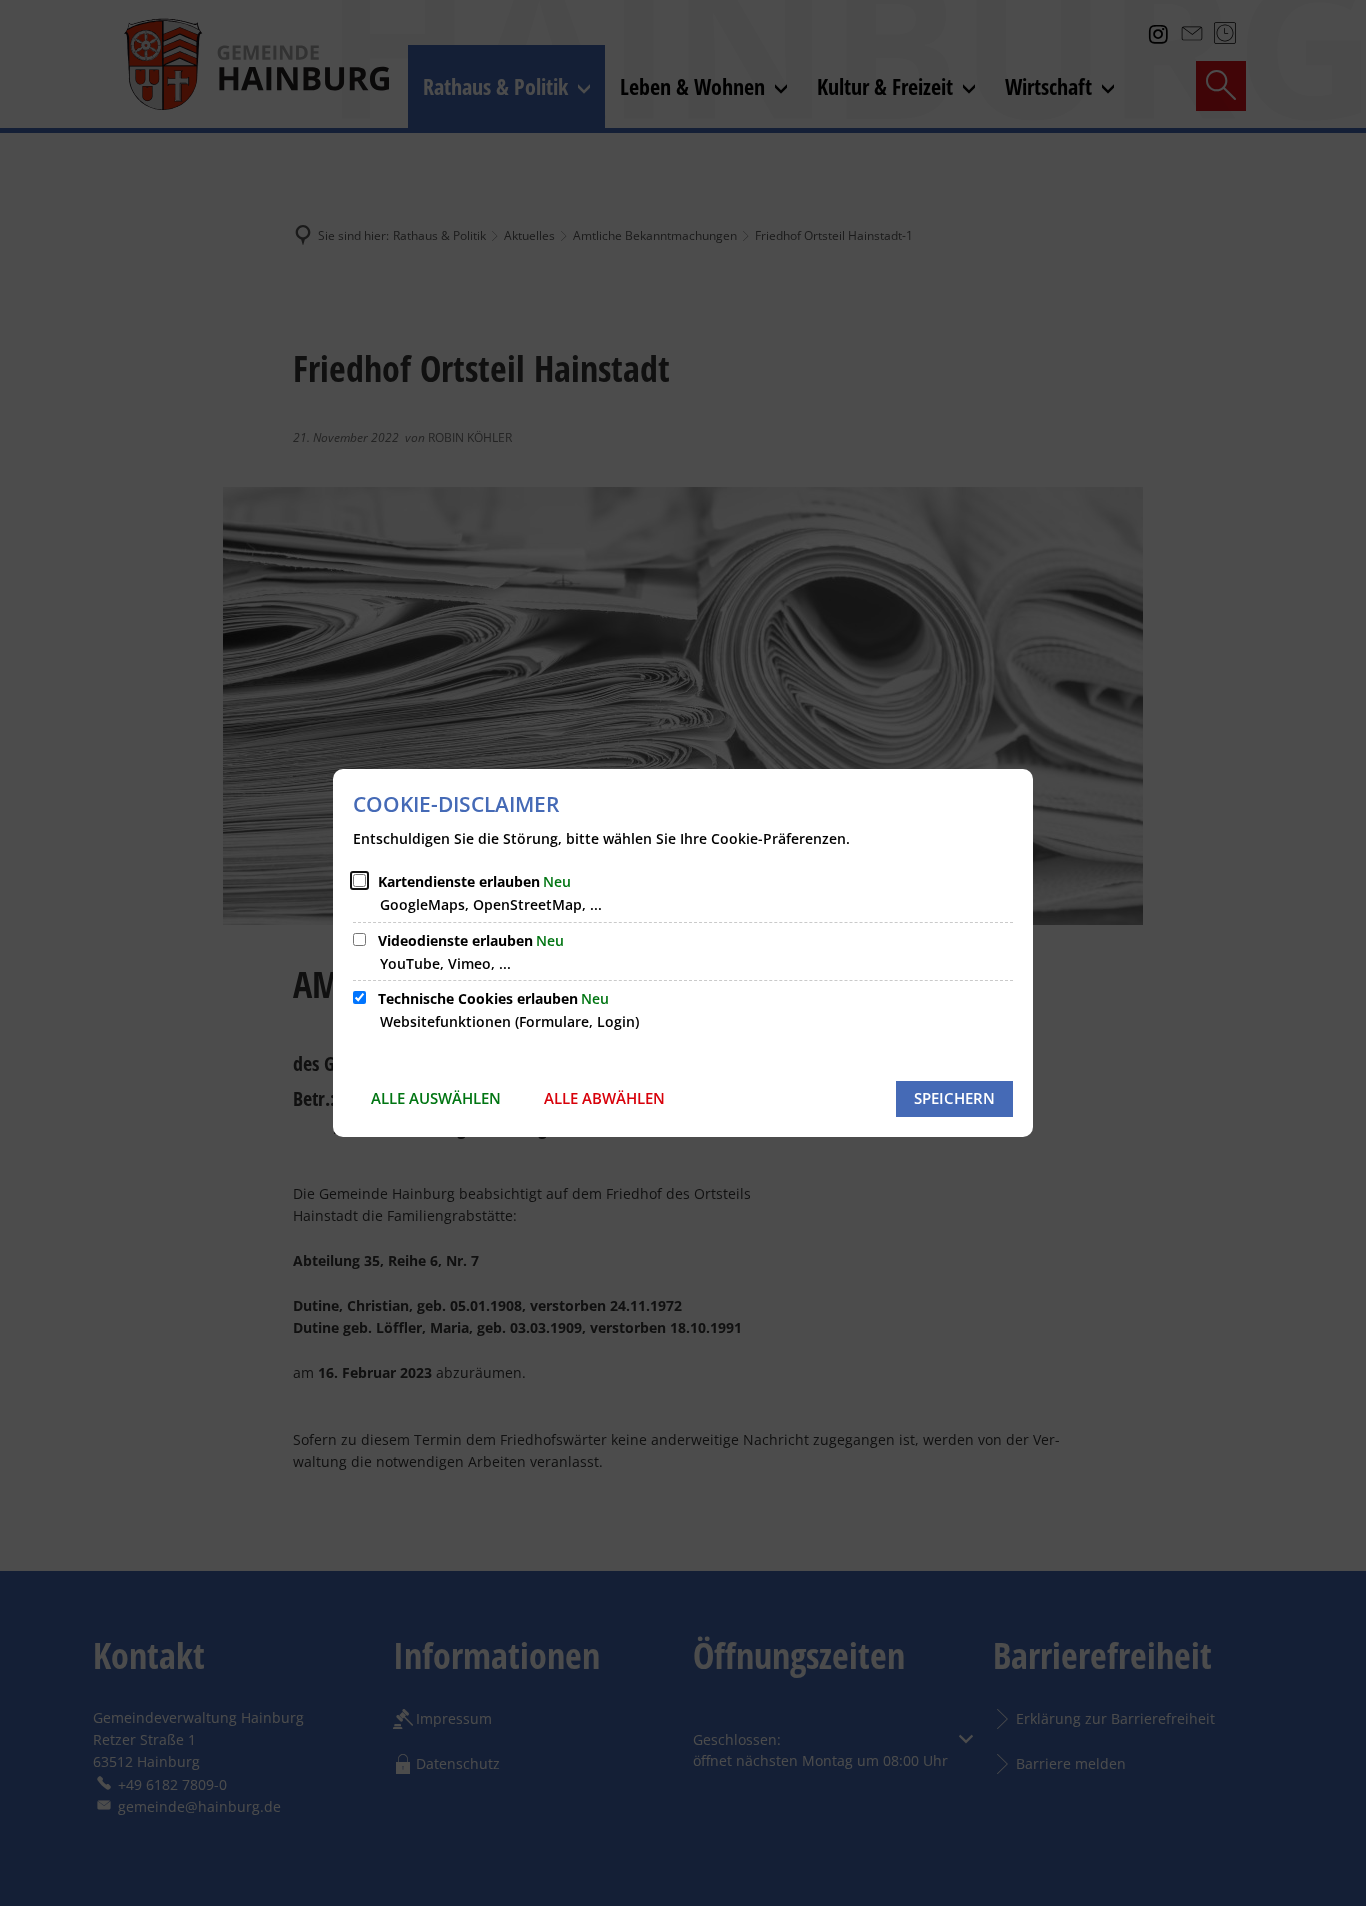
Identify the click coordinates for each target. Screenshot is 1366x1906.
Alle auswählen (436, 1098)
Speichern (954, 1098)
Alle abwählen (604, 1098)
